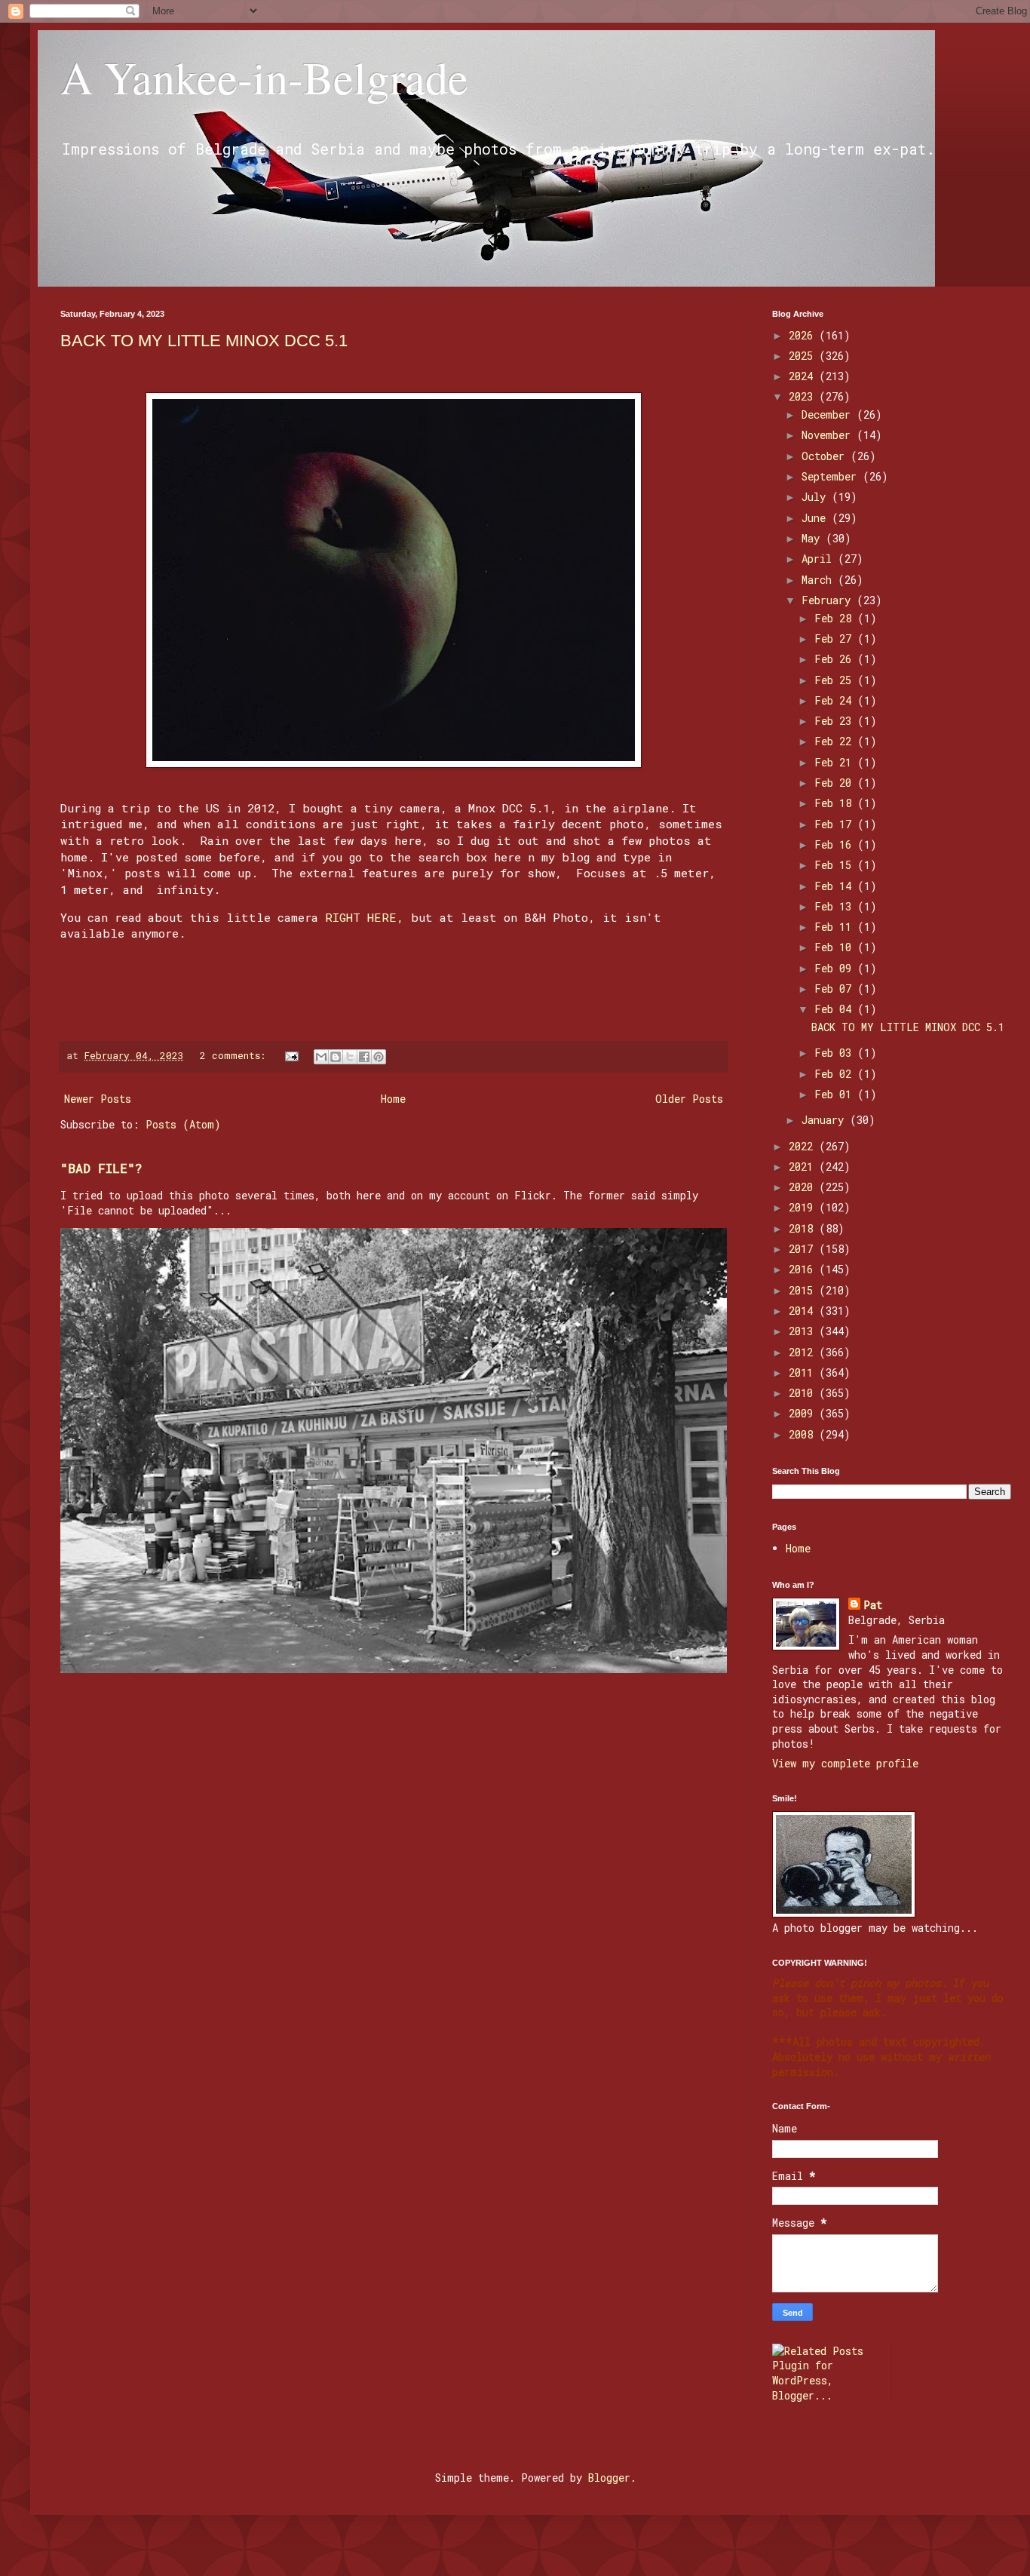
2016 (804, 1269)
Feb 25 (836, 680)
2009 (804, 1413)
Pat (873, 1605)
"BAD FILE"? (101, 1168)
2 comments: (236, 1055)
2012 (804, 1352)
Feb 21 (836, 762)
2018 (804, 1228)
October (826, 456)
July (817, 497)
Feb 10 (836, 947)
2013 (804, 1331)
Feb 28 (836, 618)
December (829, 414)
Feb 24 (836, 700)
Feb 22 (836, 741)
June (817, 518)
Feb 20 (836, 783)
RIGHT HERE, (365, 917)
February (829, 600)
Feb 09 (836, 968)
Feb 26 (836, 659)
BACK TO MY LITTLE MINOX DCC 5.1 (204, 341)
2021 (804, 1167)
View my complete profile (845, 1763)
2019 (804, 1207)
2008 (804, 1434)
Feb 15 (836, 865)
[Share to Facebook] (364, 1057)
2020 (804, 1187)
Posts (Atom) (183, 1124)
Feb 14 (836, 886)
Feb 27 (836, 639)
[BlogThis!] (336, 1057)
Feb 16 (836, 844)
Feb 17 (836, 824)
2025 (804, 356)
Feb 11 (836, 927)
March (820, 580)
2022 (804, 1146)
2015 (804, 1290)
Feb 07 (836, 989)
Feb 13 (836, 906)
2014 (804, 1311)
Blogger (609, 2478)
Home (393, 1099)
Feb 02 (836, 1074)
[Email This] (321, 1057)
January (826, 1120)
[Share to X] (350, 1057)
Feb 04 (836, 1009)
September (832, 476)
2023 (804, 396)
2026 (804, 335)
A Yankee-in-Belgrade (264, 77)
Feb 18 (836, 803)
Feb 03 (836, 1053)
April (820, 559)
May (814, 538)
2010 (804, 1393)
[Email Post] (293, 1055)
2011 (804, 1372)
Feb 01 (836, 1094)
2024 (804, 376)
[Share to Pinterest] (379, 1057)
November (829, 435)
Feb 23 (836, 721)
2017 (804, 1249)
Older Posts (689, 1099)
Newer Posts (98, 1099)
